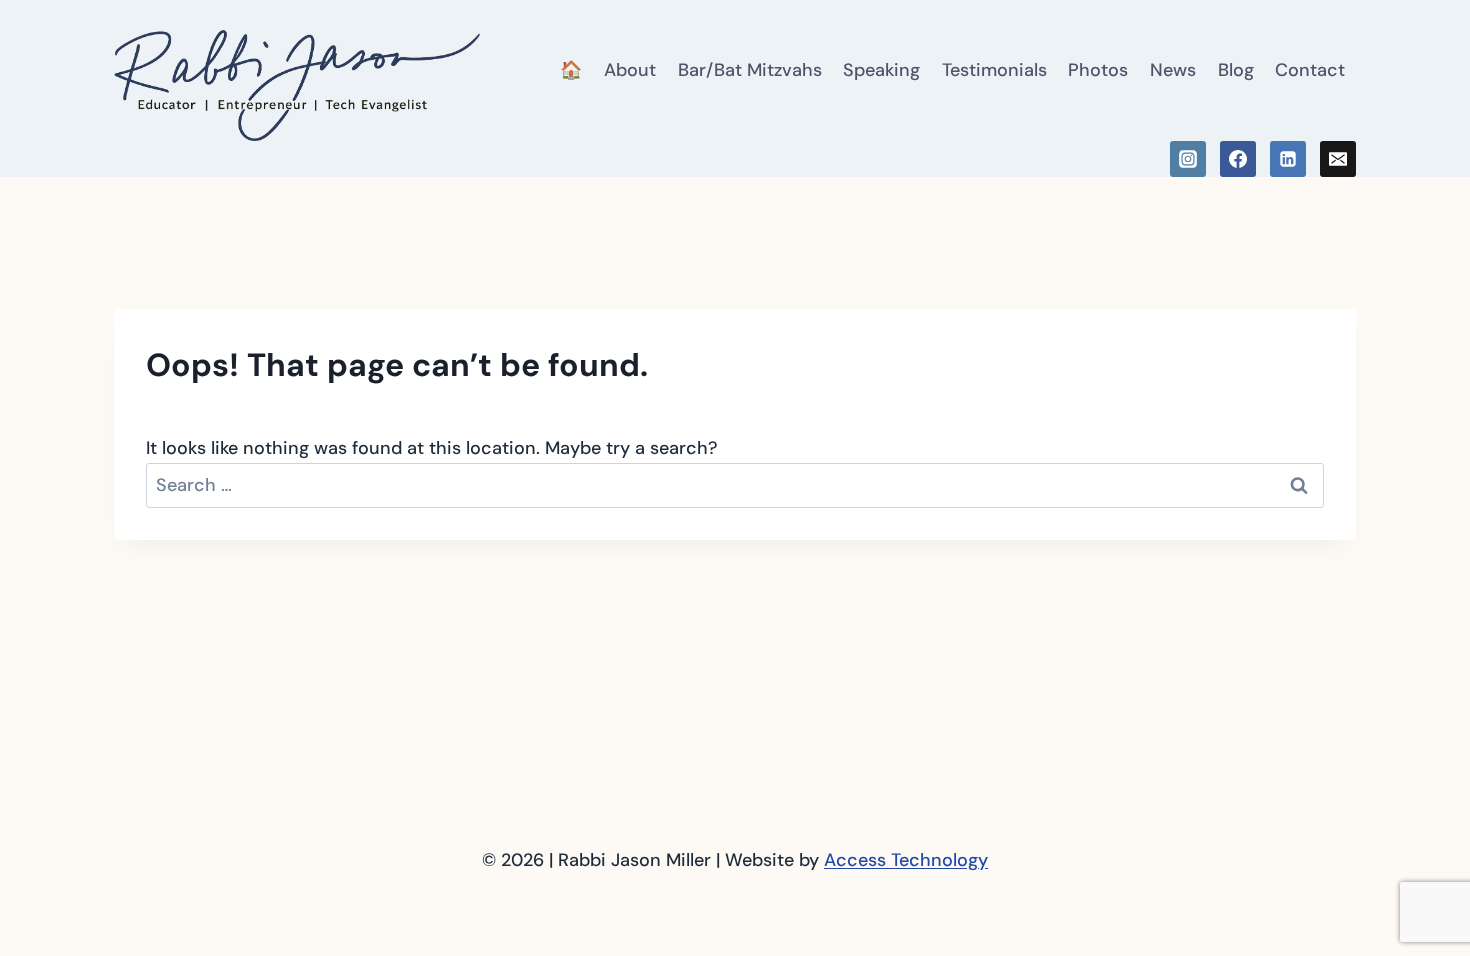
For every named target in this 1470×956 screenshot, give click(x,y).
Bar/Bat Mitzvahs (750, 70)
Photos (1098, 70)
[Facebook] (1238, 159)
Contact (1310, 70)
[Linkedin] (1288, 159)
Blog (1236, 70)
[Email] (1338, 159)
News (1173, 70)
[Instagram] (1188, 159)
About (630, 70)
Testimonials (994, 70)
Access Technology (906, 860)
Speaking (881, 70)
